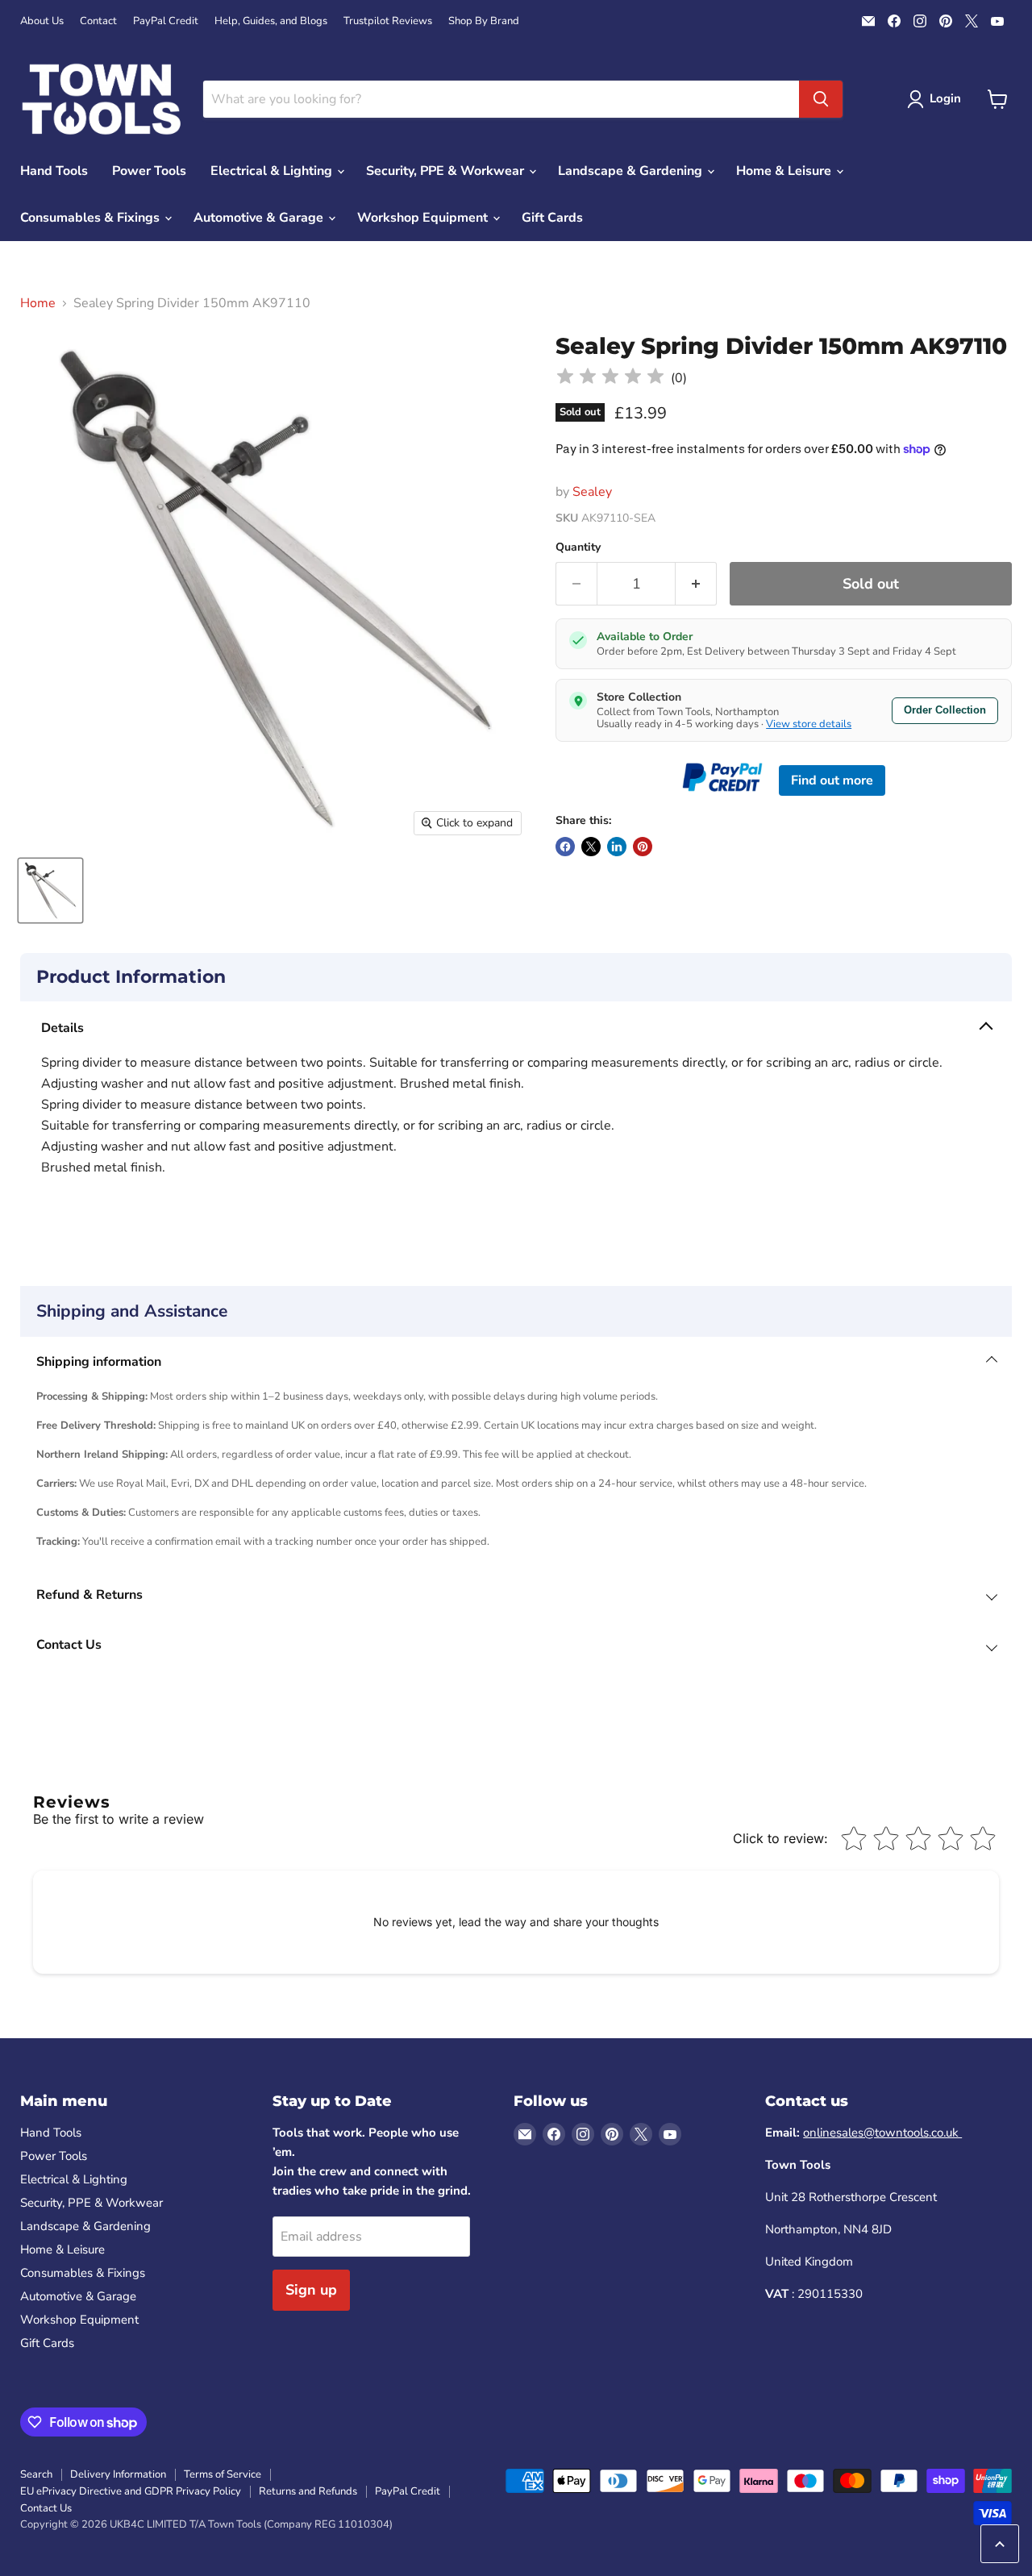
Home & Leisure (785, 171)
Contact (98, 21)
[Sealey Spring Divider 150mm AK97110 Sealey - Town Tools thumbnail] (50, 891)
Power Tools (149, 171)
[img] (610, 379)
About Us (42, 21)
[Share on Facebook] (565, 847)
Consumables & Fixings (92, 218)
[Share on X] (591, 847)
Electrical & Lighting (273, 171)
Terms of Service (223, 2474)
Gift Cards (552, 218)
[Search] (821, 99)
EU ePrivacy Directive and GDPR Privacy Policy (131, 2491)
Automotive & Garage (260, 218)
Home (38, 303)
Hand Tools (54, 171)
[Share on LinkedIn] (617, 847)
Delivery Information (118, 2474)
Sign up (311, 2290)
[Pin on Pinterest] (643, 847)
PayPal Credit (166, 21)
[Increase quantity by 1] (696, 584)
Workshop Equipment (424, 218)
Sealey (592, 492)
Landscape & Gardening (632, 171)
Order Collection (945, 710)
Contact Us (46, 2508)
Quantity (578, 547)
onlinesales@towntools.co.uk (882, 2133)
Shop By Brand (484, 21)
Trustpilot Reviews (388, 21)
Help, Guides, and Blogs (271, 21)
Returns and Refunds (308, 2491)
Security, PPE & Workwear (447, 171)
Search (36, 2474)
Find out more (832, 780)
